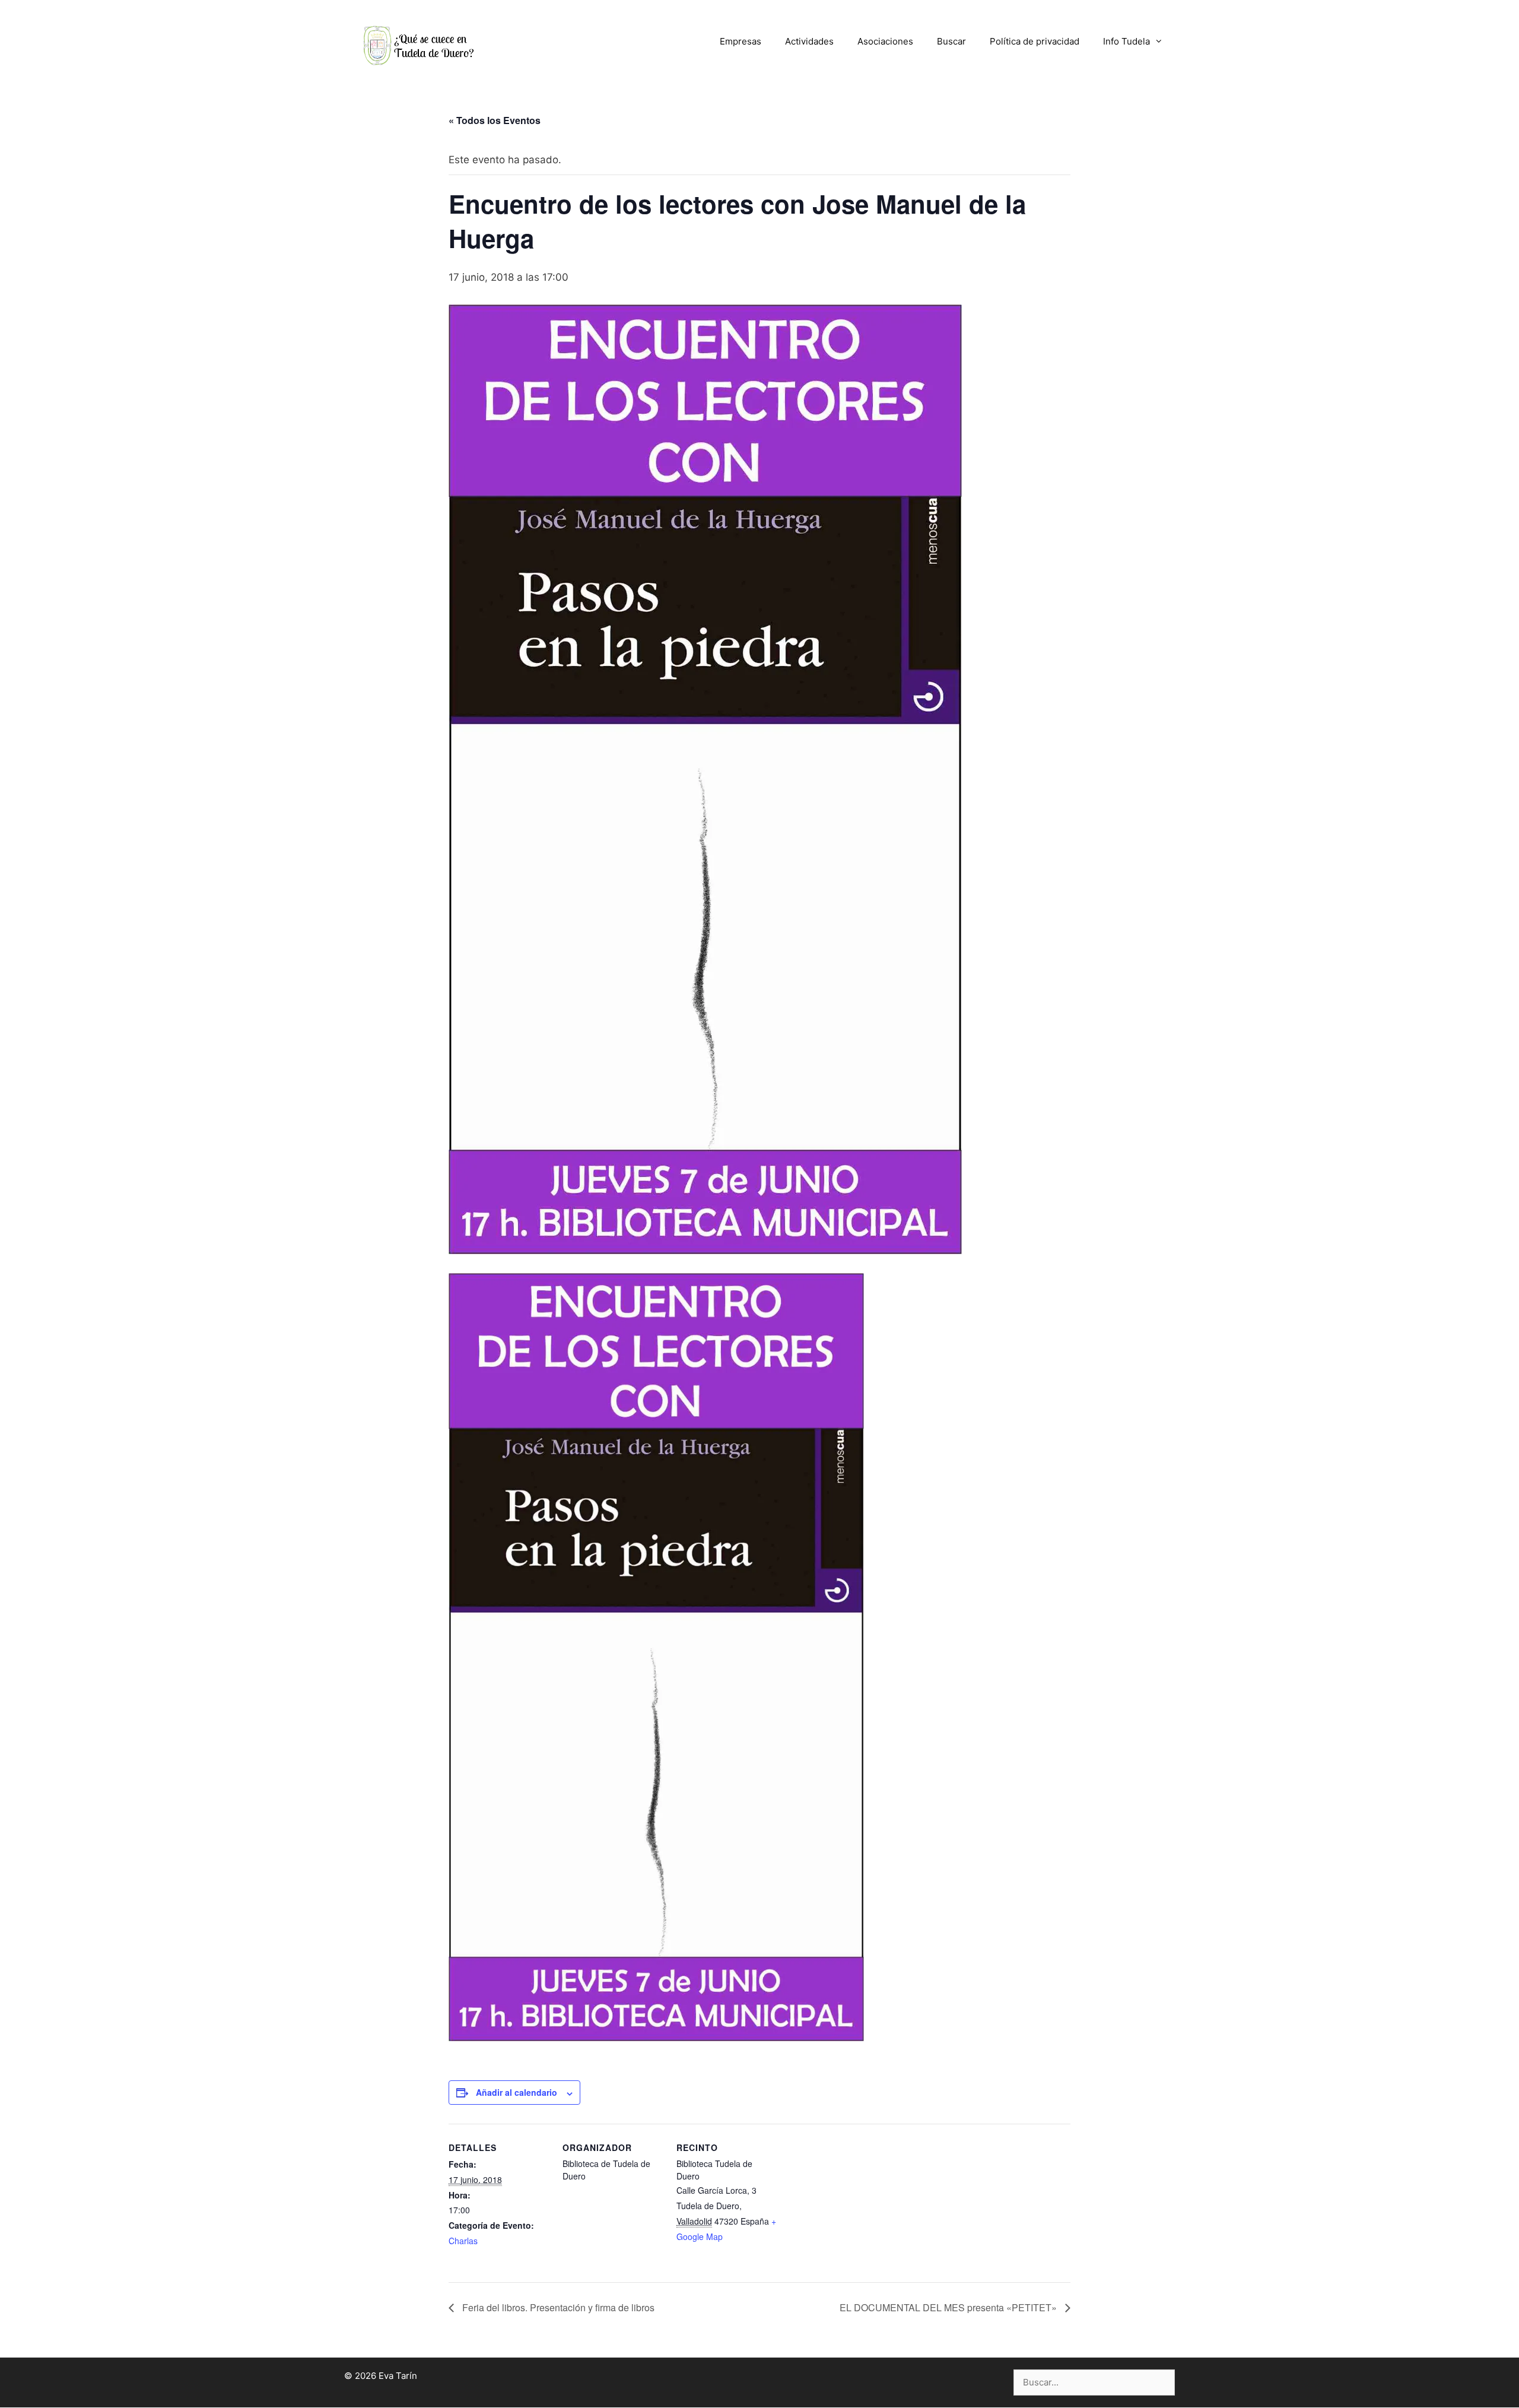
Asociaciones (885, 41)
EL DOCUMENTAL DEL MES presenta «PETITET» (949, 2307)
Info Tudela (1126, 41)
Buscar (951, 41)
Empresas (741, 41)
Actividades (809, 41)
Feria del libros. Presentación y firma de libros (557, 2307)
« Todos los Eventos (495, 120)
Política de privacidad (1035, 41)
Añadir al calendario (517, 2092)
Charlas (463, 2241)
